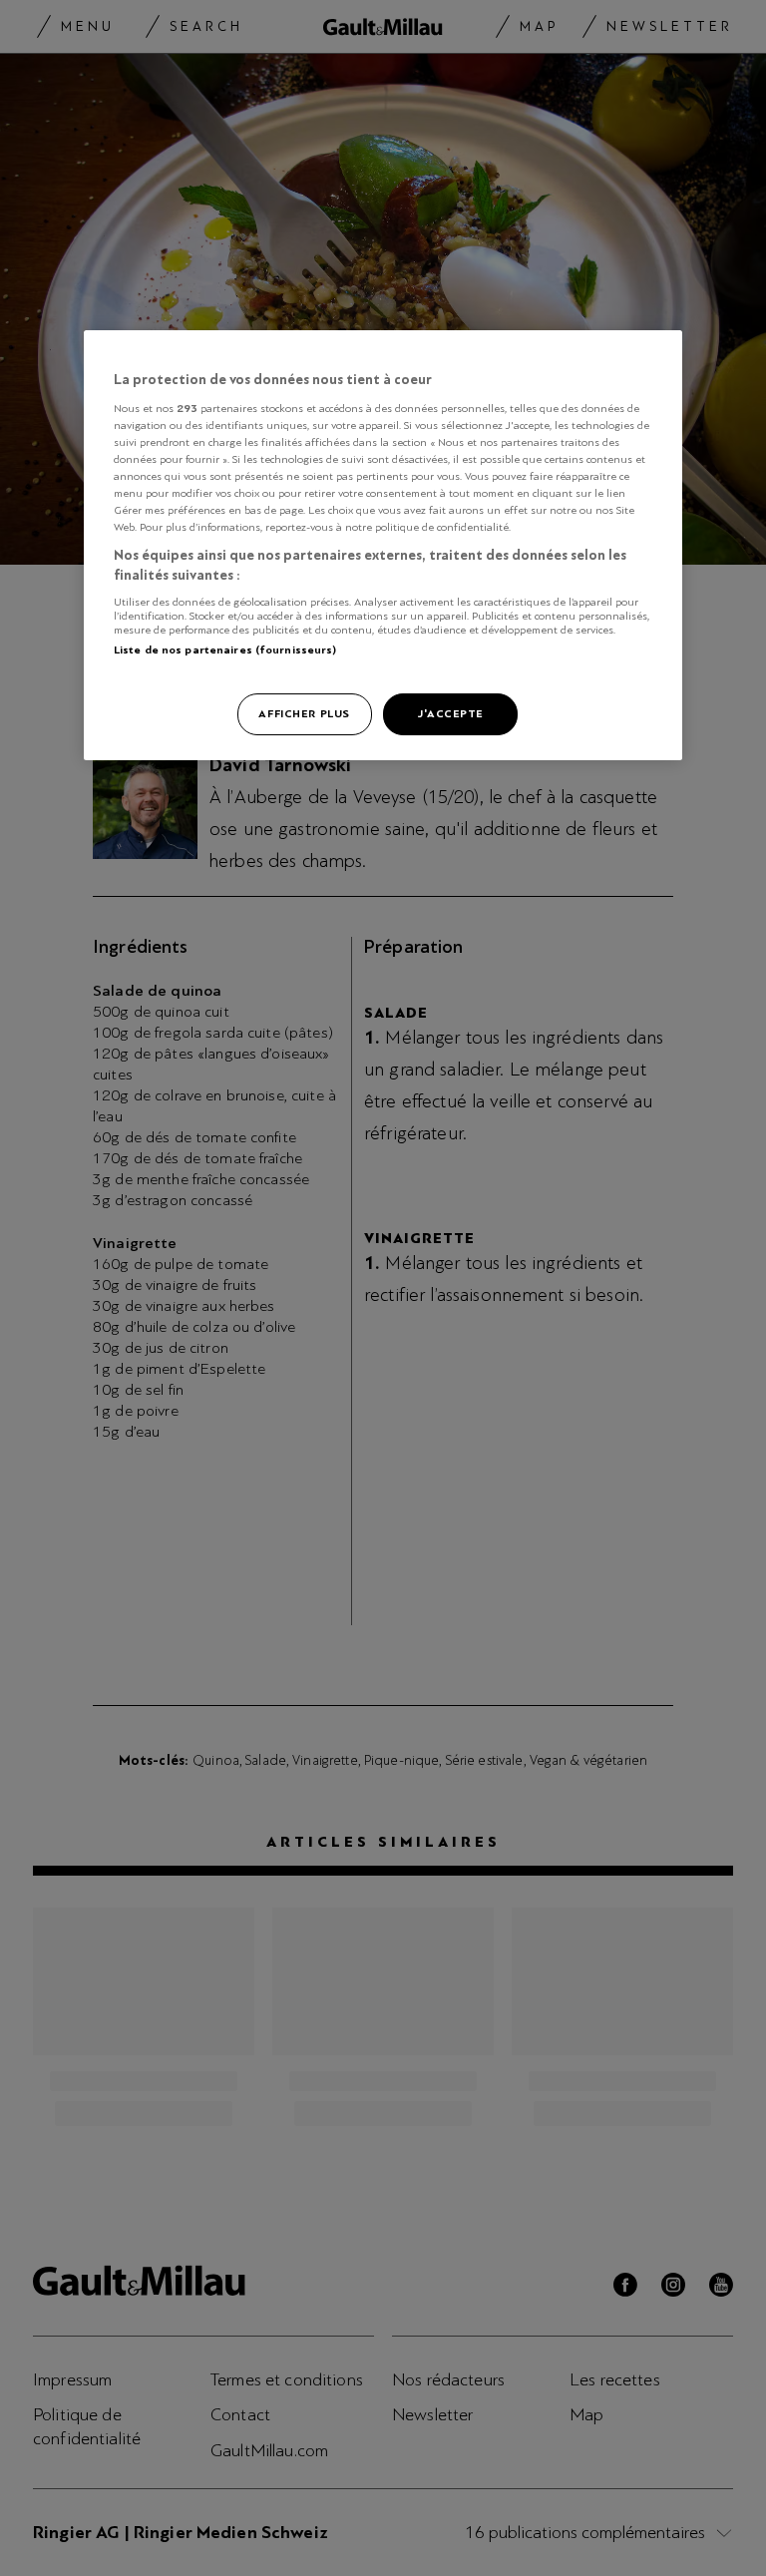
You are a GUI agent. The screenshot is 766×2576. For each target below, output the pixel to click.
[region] (383, 545)
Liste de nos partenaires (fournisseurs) (225, 649)
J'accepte (450, 713)
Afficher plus (304, 713)
